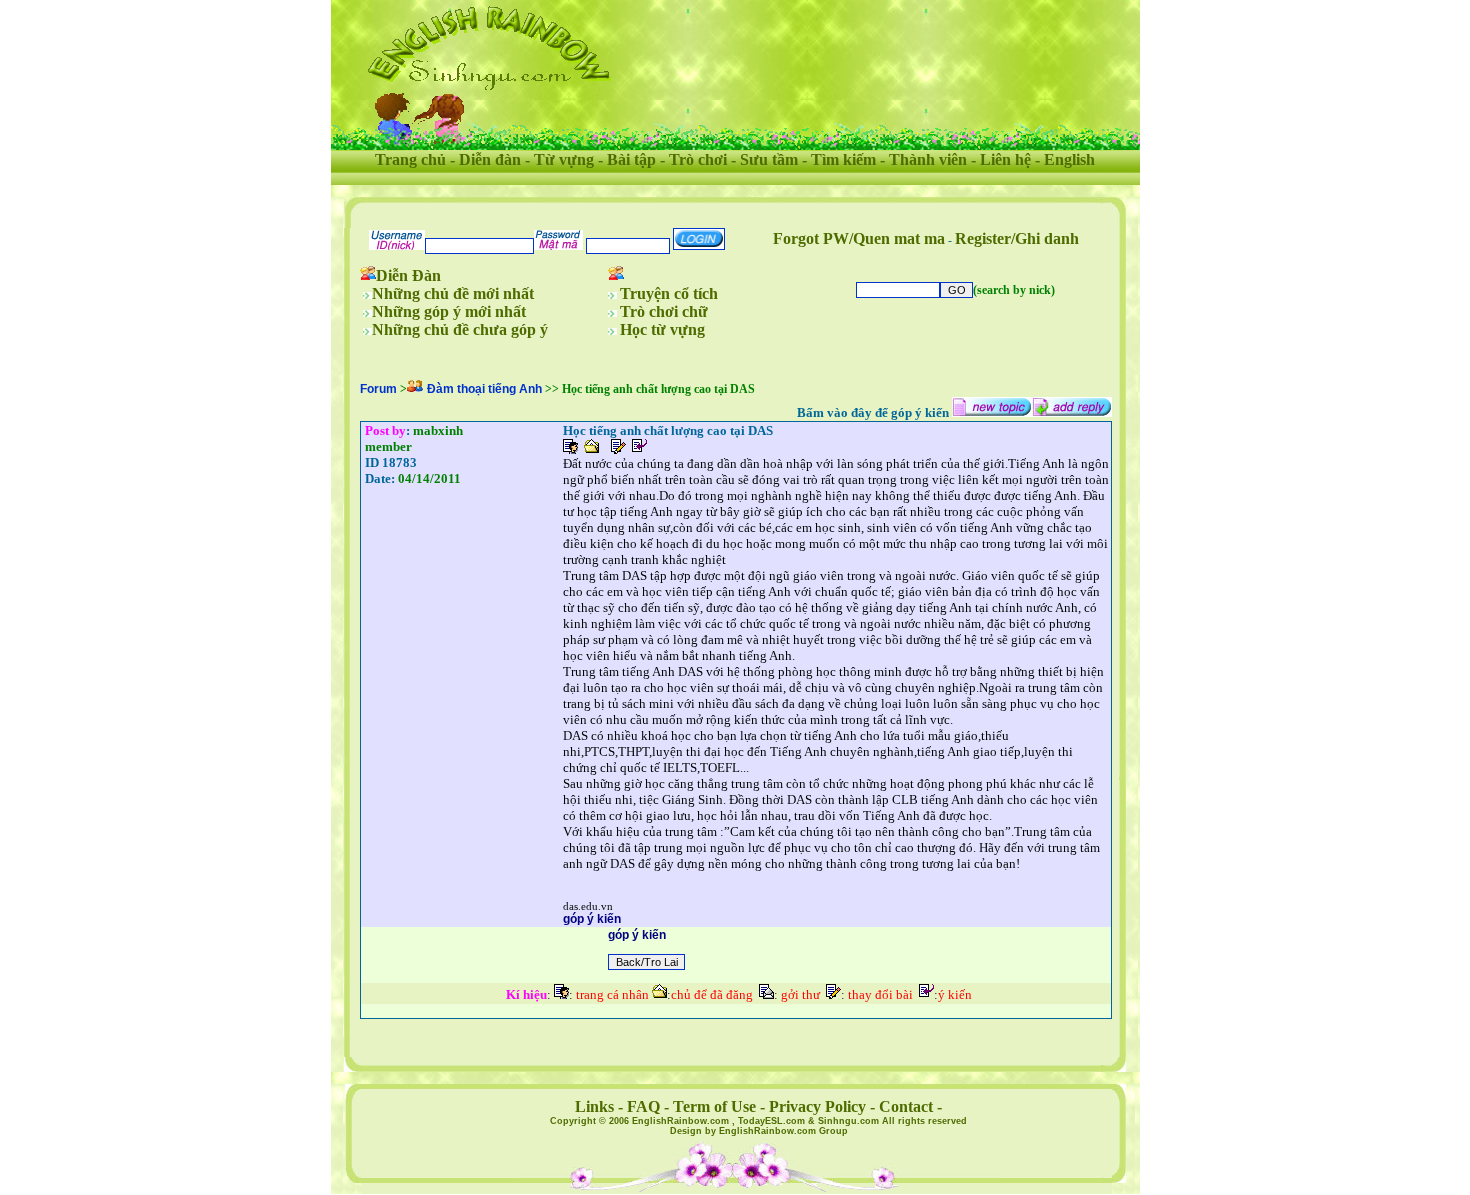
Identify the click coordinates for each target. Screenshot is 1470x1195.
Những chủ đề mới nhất (453, 293)
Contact (906, 1106)
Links (594, 1106)
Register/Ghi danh (1017, 238)
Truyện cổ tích (669, 293)
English (1069, 159)
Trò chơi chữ (664, 311)
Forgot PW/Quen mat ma (859, 238)
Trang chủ (410, 159)
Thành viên (928, 159)
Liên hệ (1005, 159)
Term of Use (714, 1106)
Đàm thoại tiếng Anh (484, 389)
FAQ (643, 1106)
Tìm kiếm (843, 159)
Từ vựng (564, 159)
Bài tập (631, 159)
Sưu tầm (769, 159)
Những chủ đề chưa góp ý (460, 329)
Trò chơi (698, 159)
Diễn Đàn (408, 275)
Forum (378, 389)
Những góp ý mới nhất (449, 311)
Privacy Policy (817, 1106)
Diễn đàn (490, 159)
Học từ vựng (662, 329)
